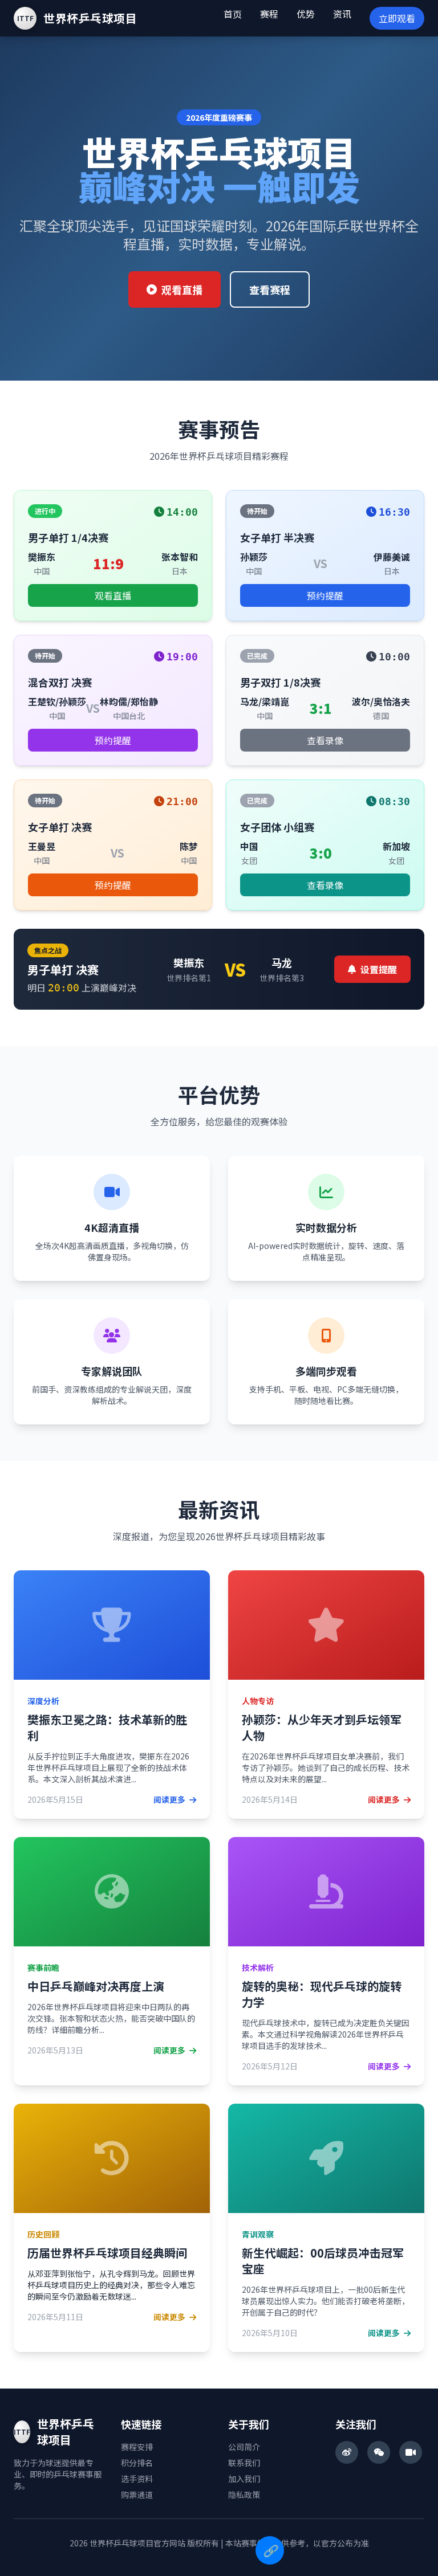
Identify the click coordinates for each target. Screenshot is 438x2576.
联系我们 (244, 2463)
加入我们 (244, 2479)
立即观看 (397, 18)
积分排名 (137, 2463)
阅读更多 (170, 1799)
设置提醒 (379, 969)
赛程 (269, 14)
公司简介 (244, 2447)
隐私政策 (244, 2495)
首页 (233, 14)
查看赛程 (270, 289)
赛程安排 (137, 2447)
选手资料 (137, 2479)
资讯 (342, 14)
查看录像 (325, 740)
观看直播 (182, 289)
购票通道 (137, 2495)
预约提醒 (325, 595)
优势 (306, 14)
